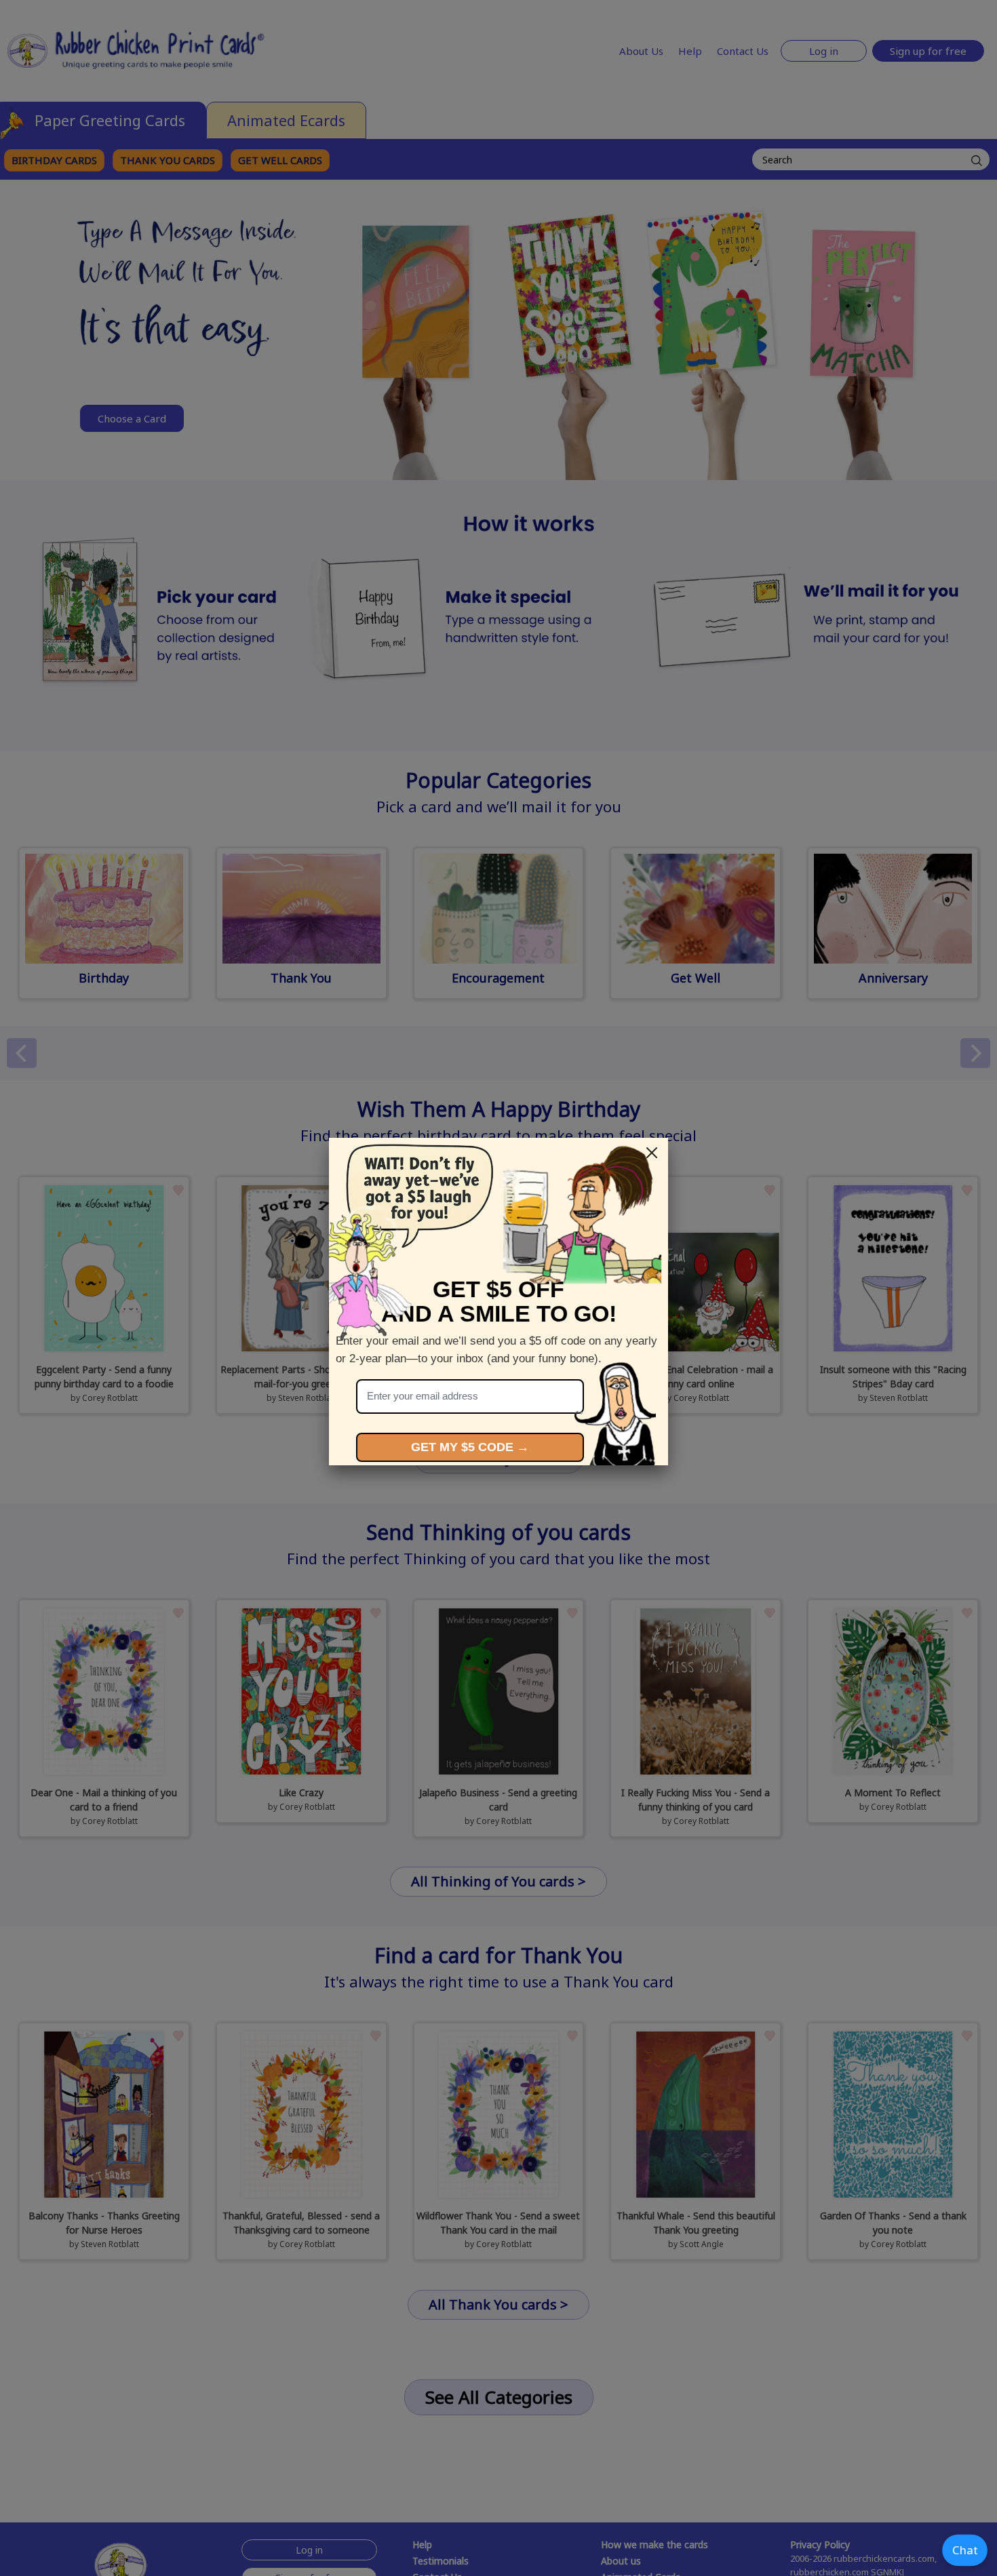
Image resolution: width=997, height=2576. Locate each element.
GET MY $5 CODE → (470, 1447)
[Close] (652, 1153)
